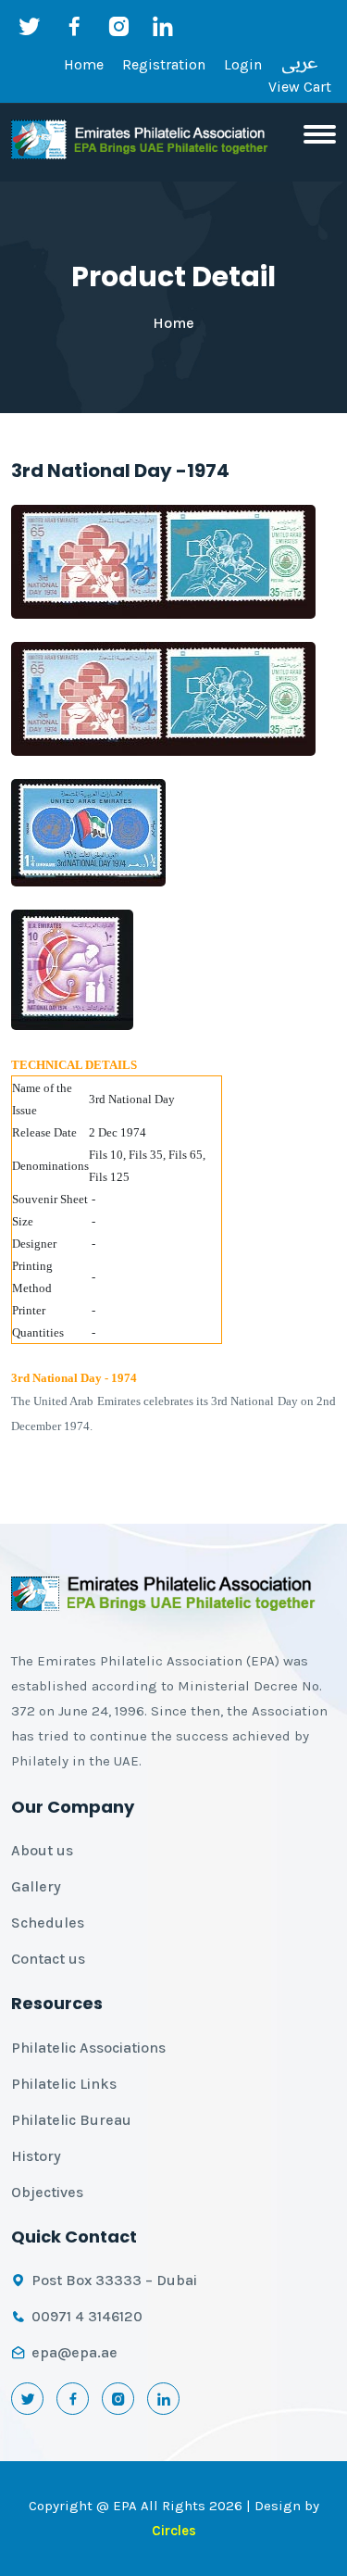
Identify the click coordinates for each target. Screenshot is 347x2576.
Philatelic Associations (88, 2048)
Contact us (48, 1959)
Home (84, 64)
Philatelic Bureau (71, 2120)
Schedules (48, 1923)
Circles (174, 2531)
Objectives (47, 2192)
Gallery (36, 1886)
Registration (164, 64)
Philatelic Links (64, 2084)
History (36, 2156)
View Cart (300, 87)
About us (42, 1850)
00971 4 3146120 (87, 2316)
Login (243, 64)
